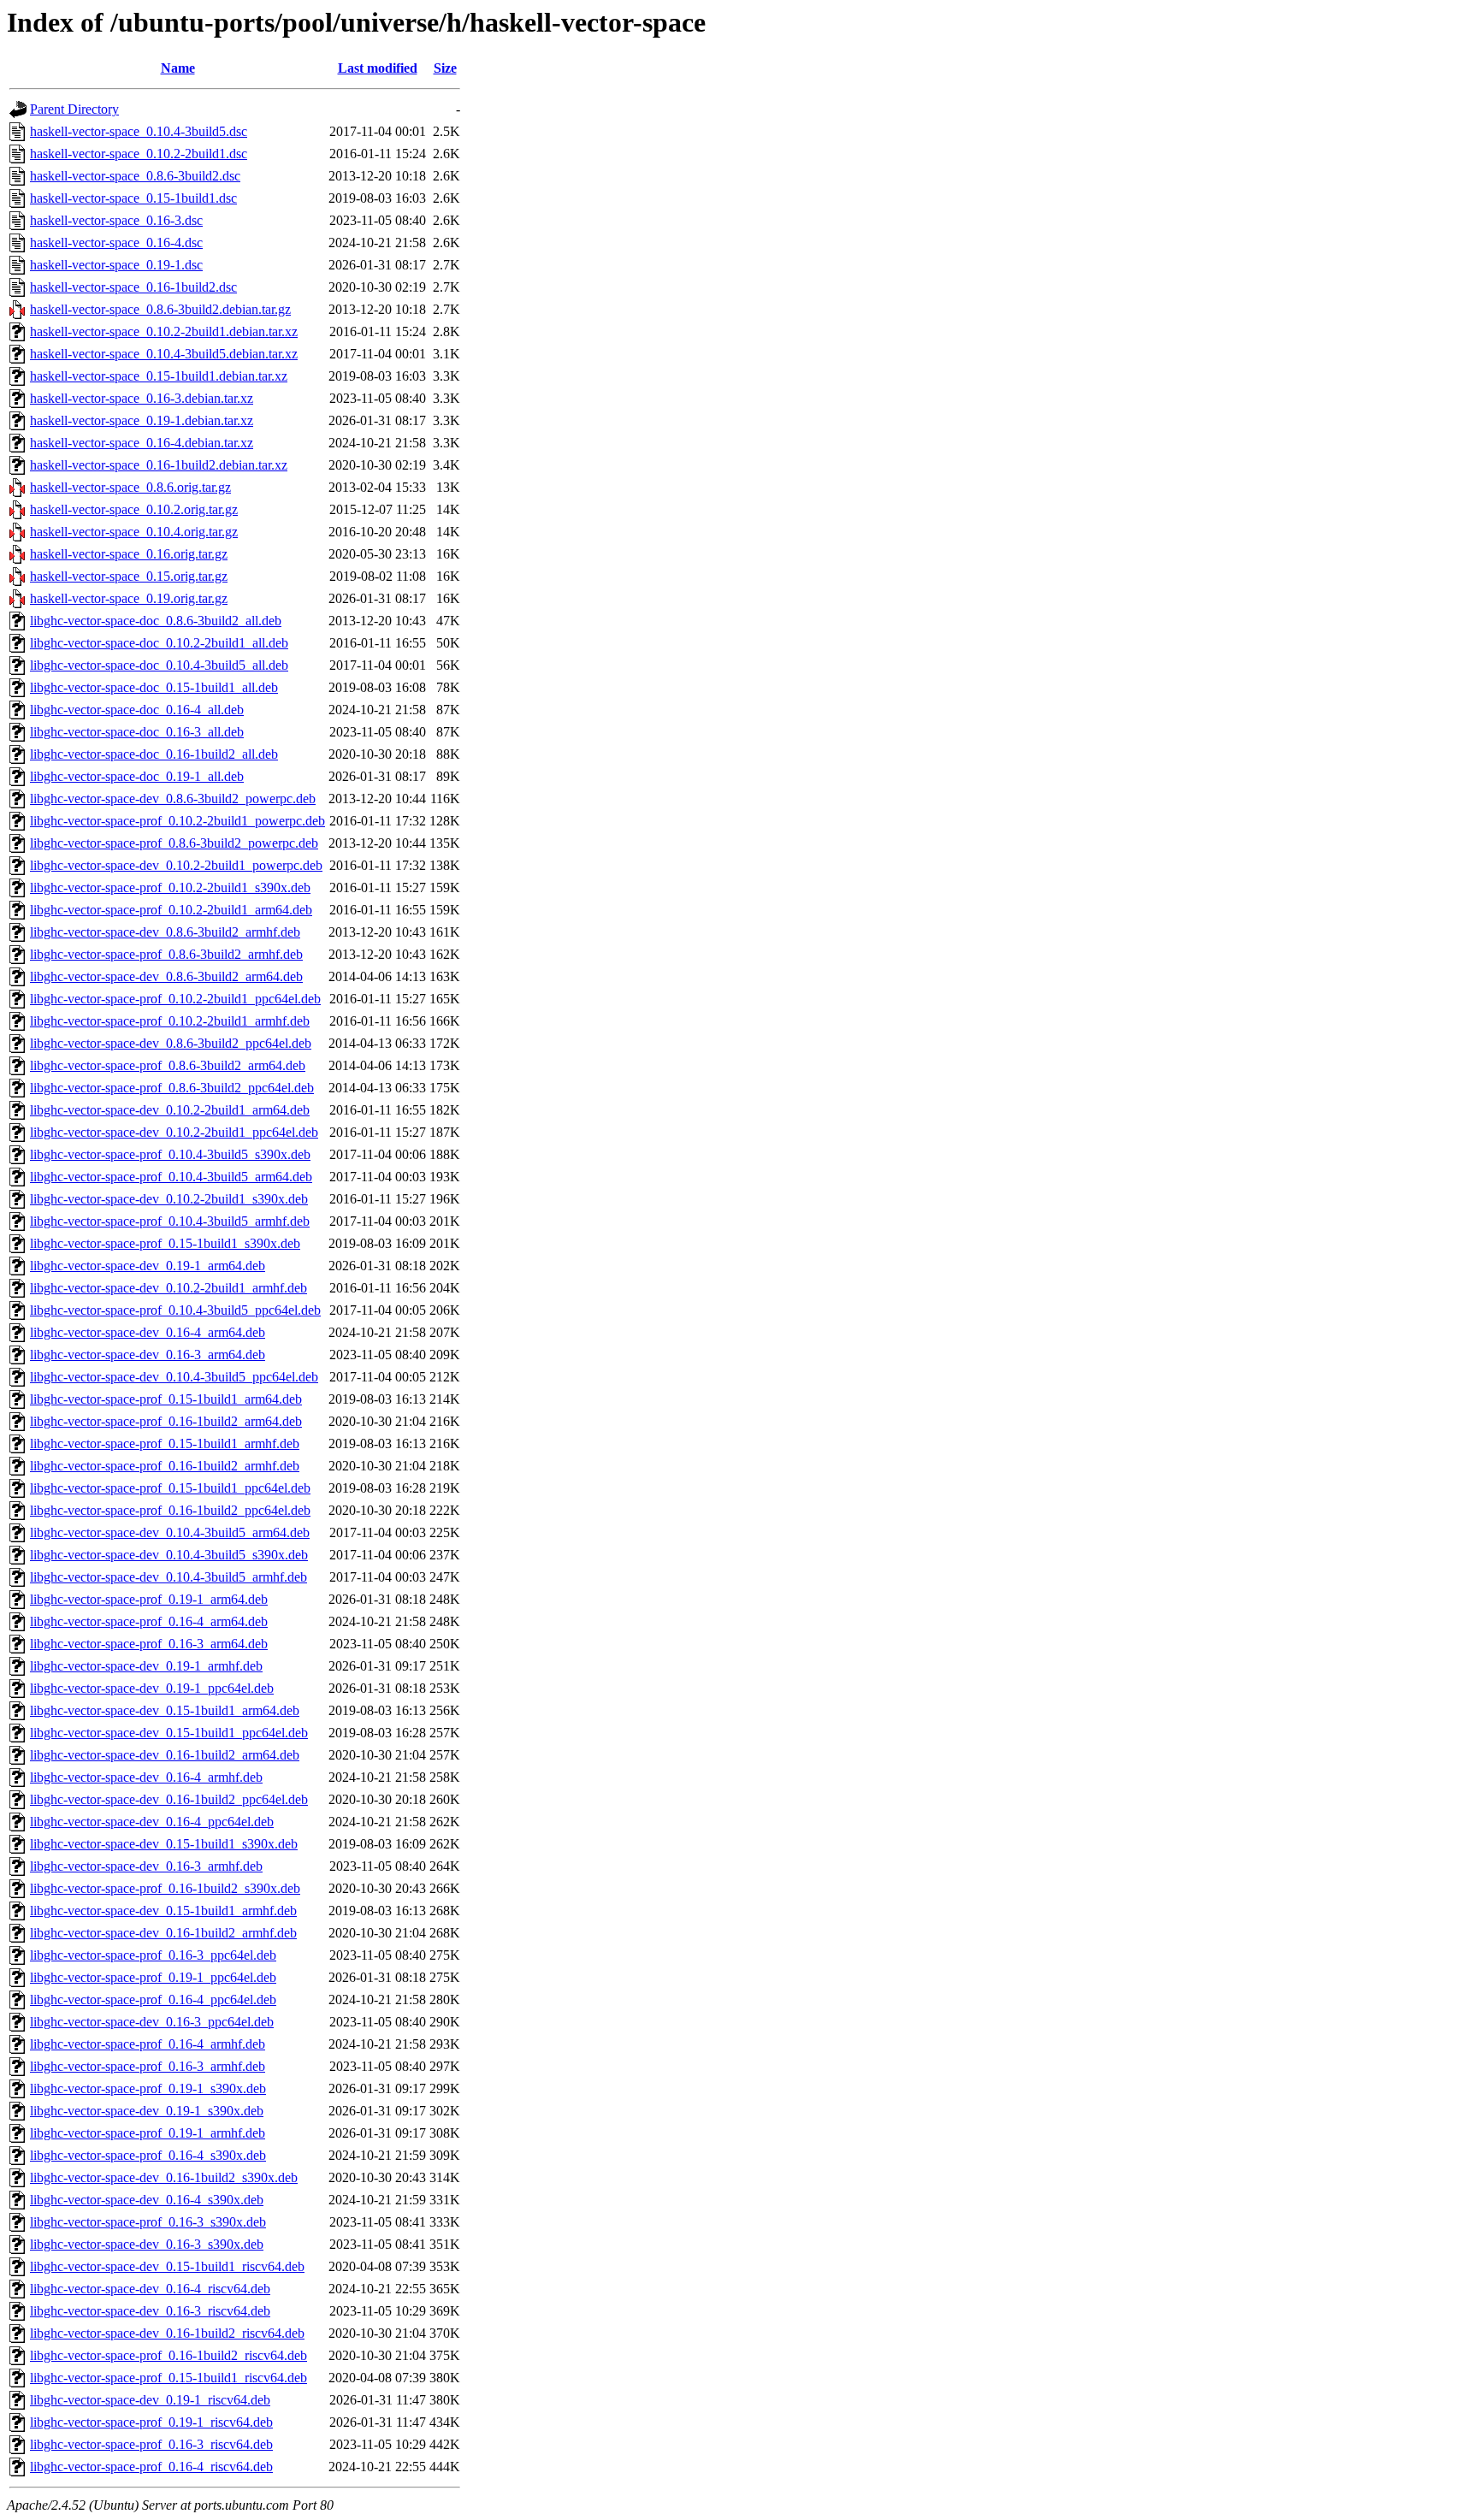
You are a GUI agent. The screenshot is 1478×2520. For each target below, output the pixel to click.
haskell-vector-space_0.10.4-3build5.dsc (139, 131)
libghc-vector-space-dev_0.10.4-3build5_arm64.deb (170, 1532)
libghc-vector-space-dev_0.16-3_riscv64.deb (150, 2311)
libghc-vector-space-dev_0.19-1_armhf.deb (146, 1666)
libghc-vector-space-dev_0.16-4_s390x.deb (147, 2200)
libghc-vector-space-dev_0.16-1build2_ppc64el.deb (169, 1799)
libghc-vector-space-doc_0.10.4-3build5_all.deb (159, 665)
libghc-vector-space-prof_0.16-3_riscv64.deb (151, 2444)
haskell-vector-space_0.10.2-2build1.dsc (139, 154)
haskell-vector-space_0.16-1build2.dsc (133, 287)
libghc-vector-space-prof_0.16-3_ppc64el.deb (153, 1955)
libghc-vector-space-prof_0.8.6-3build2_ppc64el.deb (172, 1088)
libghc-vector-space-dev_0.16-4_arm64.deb (148, 1332)
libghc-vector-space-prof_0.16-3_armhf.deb (148, 2066)
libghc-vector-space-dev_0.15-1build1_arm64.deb (165, 1710)
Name (178, 68)
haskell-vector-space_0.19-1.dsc (116, 265)
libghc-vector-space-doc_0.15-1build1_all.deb (154, 687)
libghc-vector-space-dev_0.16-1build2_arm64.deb (165, 1755)
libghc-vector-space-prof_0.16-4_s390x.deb (148, 2155)
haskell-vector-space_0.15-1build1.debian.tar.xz (159, 376)
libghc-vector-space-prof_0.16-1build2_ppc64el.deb (170, 1510)
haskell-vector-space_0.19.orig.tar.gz (129, 598)
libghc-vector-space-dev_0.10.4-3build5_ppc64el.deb (174, 1377)
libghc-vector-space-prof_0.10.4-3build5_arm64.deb (171, 1177)
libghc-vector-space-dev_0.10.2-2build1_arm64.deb (170, 1110)
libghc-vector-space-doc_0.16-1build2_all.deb (154, 754)
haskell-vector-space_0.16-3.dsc (116, 220)
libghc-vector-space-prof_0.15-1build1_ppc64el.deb (170, 1488)
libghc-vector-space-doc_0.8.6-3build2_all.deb (156, 621)
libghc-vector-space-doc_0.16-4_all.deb (137, 710)
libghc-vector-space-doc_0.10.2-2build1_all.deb (159, 643)
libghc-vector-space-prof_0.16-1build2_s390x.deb (165, 1888)
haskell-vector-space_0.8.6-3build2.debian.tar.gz (160, 309)
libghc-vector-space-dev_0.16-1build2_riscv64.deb (167, 2333)
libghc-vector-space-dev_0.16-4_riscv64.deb (150, 2289)
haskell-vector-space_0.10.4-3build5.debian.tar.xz (164, 354)
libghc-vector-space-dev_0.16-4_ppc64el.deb (152, 1822)
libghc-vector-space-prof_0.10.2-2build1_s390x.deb (170, 887)
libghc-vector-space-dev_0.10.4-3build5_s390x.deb (169, 1555)
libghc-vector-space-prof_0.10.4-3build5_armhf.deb (170, 1221)
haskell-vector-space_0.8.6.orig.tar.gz (130, 487)
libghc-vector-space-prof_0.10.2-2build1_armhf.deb (170, 1021)
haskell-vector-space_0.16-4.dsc (116, 243)
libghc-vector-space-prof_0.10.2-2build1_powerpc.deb (177, 821)
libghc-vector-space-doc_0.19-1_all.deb (137, 776)
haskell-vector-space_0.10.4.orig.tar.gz (134, 532)
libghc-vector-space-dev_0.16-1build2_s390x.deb (164, 2177)
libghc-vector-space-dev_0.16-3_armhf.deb (146, 1866)
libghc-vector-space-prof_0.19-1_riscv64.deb (151, 2422)
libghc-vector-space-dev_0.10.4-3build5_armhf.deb (168, 1577)
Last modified (378, 68)
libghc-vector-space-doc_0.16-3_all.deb (137, 732)
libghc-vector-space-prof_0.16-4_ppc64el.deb (153, 1999)
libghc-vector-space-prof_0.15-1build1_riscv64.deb (168, 2378)
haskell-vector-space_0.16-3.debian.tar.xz (142, 398)
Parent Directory (74, 109)
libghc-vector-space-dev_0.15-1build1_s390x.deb (164, 1844)
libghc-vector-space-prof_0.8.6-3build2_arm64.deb (168, 1065)
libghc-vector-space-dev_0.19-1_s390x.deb (147, 2111)
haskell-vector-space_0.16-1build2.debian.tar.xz (159, 465)
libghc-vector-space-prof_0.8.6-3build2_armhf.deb (166, 954)
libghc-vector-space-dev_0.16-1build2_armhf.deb (163, 1933)
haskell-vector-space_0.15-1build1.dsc (133, 198)
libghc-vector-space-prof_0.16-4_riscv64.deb (151, 2467)
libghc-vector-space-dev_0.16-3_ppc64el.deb (152, 2022)
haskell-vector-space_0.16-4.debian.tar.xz (142, 443)
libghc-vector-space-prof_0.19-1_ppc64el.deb (153, 1977)
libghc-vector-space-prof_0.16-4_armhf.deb (148, 2044)
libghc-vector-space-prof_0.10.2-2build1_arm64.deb (171, 910)
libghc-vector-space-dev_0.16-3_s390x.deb (147, 2244)
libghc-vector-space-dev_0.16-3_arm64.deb (148, 1355)
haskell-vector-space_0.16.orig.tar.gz (129, 554)
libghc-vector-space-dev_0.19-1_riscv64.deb (150, 2400)
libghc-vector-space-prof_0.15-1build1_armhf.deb (165, 1443)
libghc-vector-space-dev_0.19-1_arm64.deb (148, 1266)
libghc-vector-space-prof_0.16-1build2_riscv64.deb (168, 2355)
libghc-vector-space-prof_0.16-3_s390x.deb (148, 2222)
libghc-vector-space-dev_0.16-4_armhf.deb (146, 1777)
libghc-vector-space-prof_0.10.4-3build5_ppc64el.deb (175, 1310)
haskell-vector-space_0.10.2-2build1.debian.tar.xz (164, 331)
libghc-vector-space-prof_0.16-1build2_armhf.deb (165, 1466)
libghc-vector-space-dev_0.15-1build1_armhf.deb (163, 1911)
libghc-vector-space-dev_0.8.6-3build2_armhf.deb (165, 932)
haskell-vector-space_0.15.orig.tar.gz (129, 576)
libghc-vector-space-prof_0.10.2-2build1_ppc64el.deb (175, 999)
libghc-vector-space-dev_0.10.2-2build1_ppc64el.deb (174, 1132)
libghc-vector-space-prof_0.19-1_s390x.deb (148, 2088)
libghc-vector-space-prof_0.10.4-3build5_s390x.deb (170, 1154)
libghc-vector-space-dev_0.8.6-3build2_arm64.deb (166, 976)
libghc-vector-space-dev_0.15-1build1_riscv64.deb (167, 2266)
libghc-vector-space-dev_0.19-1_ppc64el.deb (152, 1688)
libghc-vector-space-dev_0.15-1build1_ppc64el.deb (169, 1733)
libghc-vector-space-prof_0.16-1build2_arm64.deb (166, 1421)
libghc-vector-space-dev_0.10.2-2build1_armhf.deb (168, 1288)
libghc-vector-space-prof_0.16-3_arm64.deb (149, 1644)
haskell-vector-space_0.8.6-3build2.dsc (135, 176)
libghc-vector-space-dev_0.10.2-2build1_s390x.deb (169, 1199)
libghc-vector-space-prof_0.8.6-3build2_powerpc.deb (174, 843)
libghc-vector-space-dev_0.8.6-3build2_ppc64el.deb (171, 1043)
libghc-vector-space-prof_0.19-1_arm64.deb (149, 1599)
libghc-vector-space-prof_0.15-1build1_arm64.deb (166, 1399)
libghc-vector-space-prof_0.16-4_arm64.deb (149, 1621)
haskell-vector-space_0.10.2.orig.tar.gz (134, 509)
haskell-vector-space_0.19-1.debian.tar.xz (142, 420)
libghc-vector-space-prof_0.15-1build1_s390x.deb (165, 1243)
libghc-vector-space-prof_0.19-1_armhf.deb (148, 2133)
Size (445, 68)
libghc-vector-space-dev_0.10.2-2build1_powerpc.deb (176, 865)
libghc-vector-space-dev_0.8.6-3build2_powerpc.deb (173, 799)
